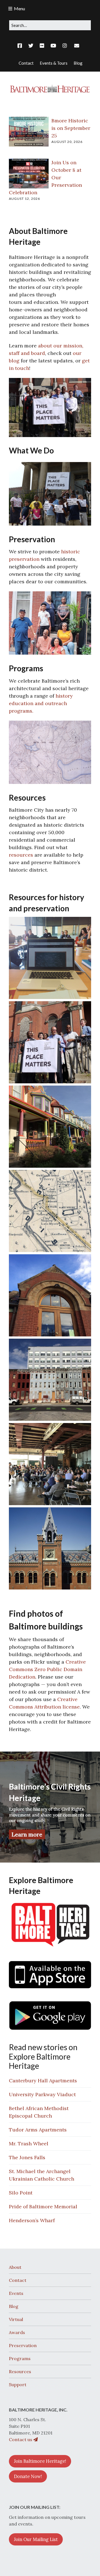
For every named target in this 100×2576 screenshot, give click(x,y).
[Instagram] (65, 46)
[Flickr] (42, 46)
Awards (17, 2332)
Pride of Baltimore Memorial (43, 2207)
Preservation (23, 2345)
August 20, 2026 (67, 142)
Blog (14, 2306)
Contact (18, 2280)
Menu (19, 8)
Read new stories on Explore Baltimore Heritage (43, 2056)
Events (16, 2293)
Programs (20, 2358)
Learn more (27, 1834)
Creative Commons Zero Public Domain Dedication (47, 1669)
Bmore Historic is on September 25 (71, 128)
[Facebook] (21, 46)
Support (18, 2385)
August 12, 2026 (24, 199)
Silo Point (21, 2193)
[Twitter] (31, 46)
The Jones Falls (27, 2157)
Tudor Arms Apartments (38, 2130)
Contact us (21, 2439)
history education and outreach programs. (41, 703)
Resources (20, 2371)
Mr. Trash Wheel (29, 2144)
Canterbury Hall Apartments (43, 2081)
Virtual (16, 2319)
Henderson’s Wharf (32, 2220)
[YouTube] (53, 46)
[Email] (77, 46)
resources (21, 855)
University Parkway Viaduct (42, 2094)
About (15, 2267)
